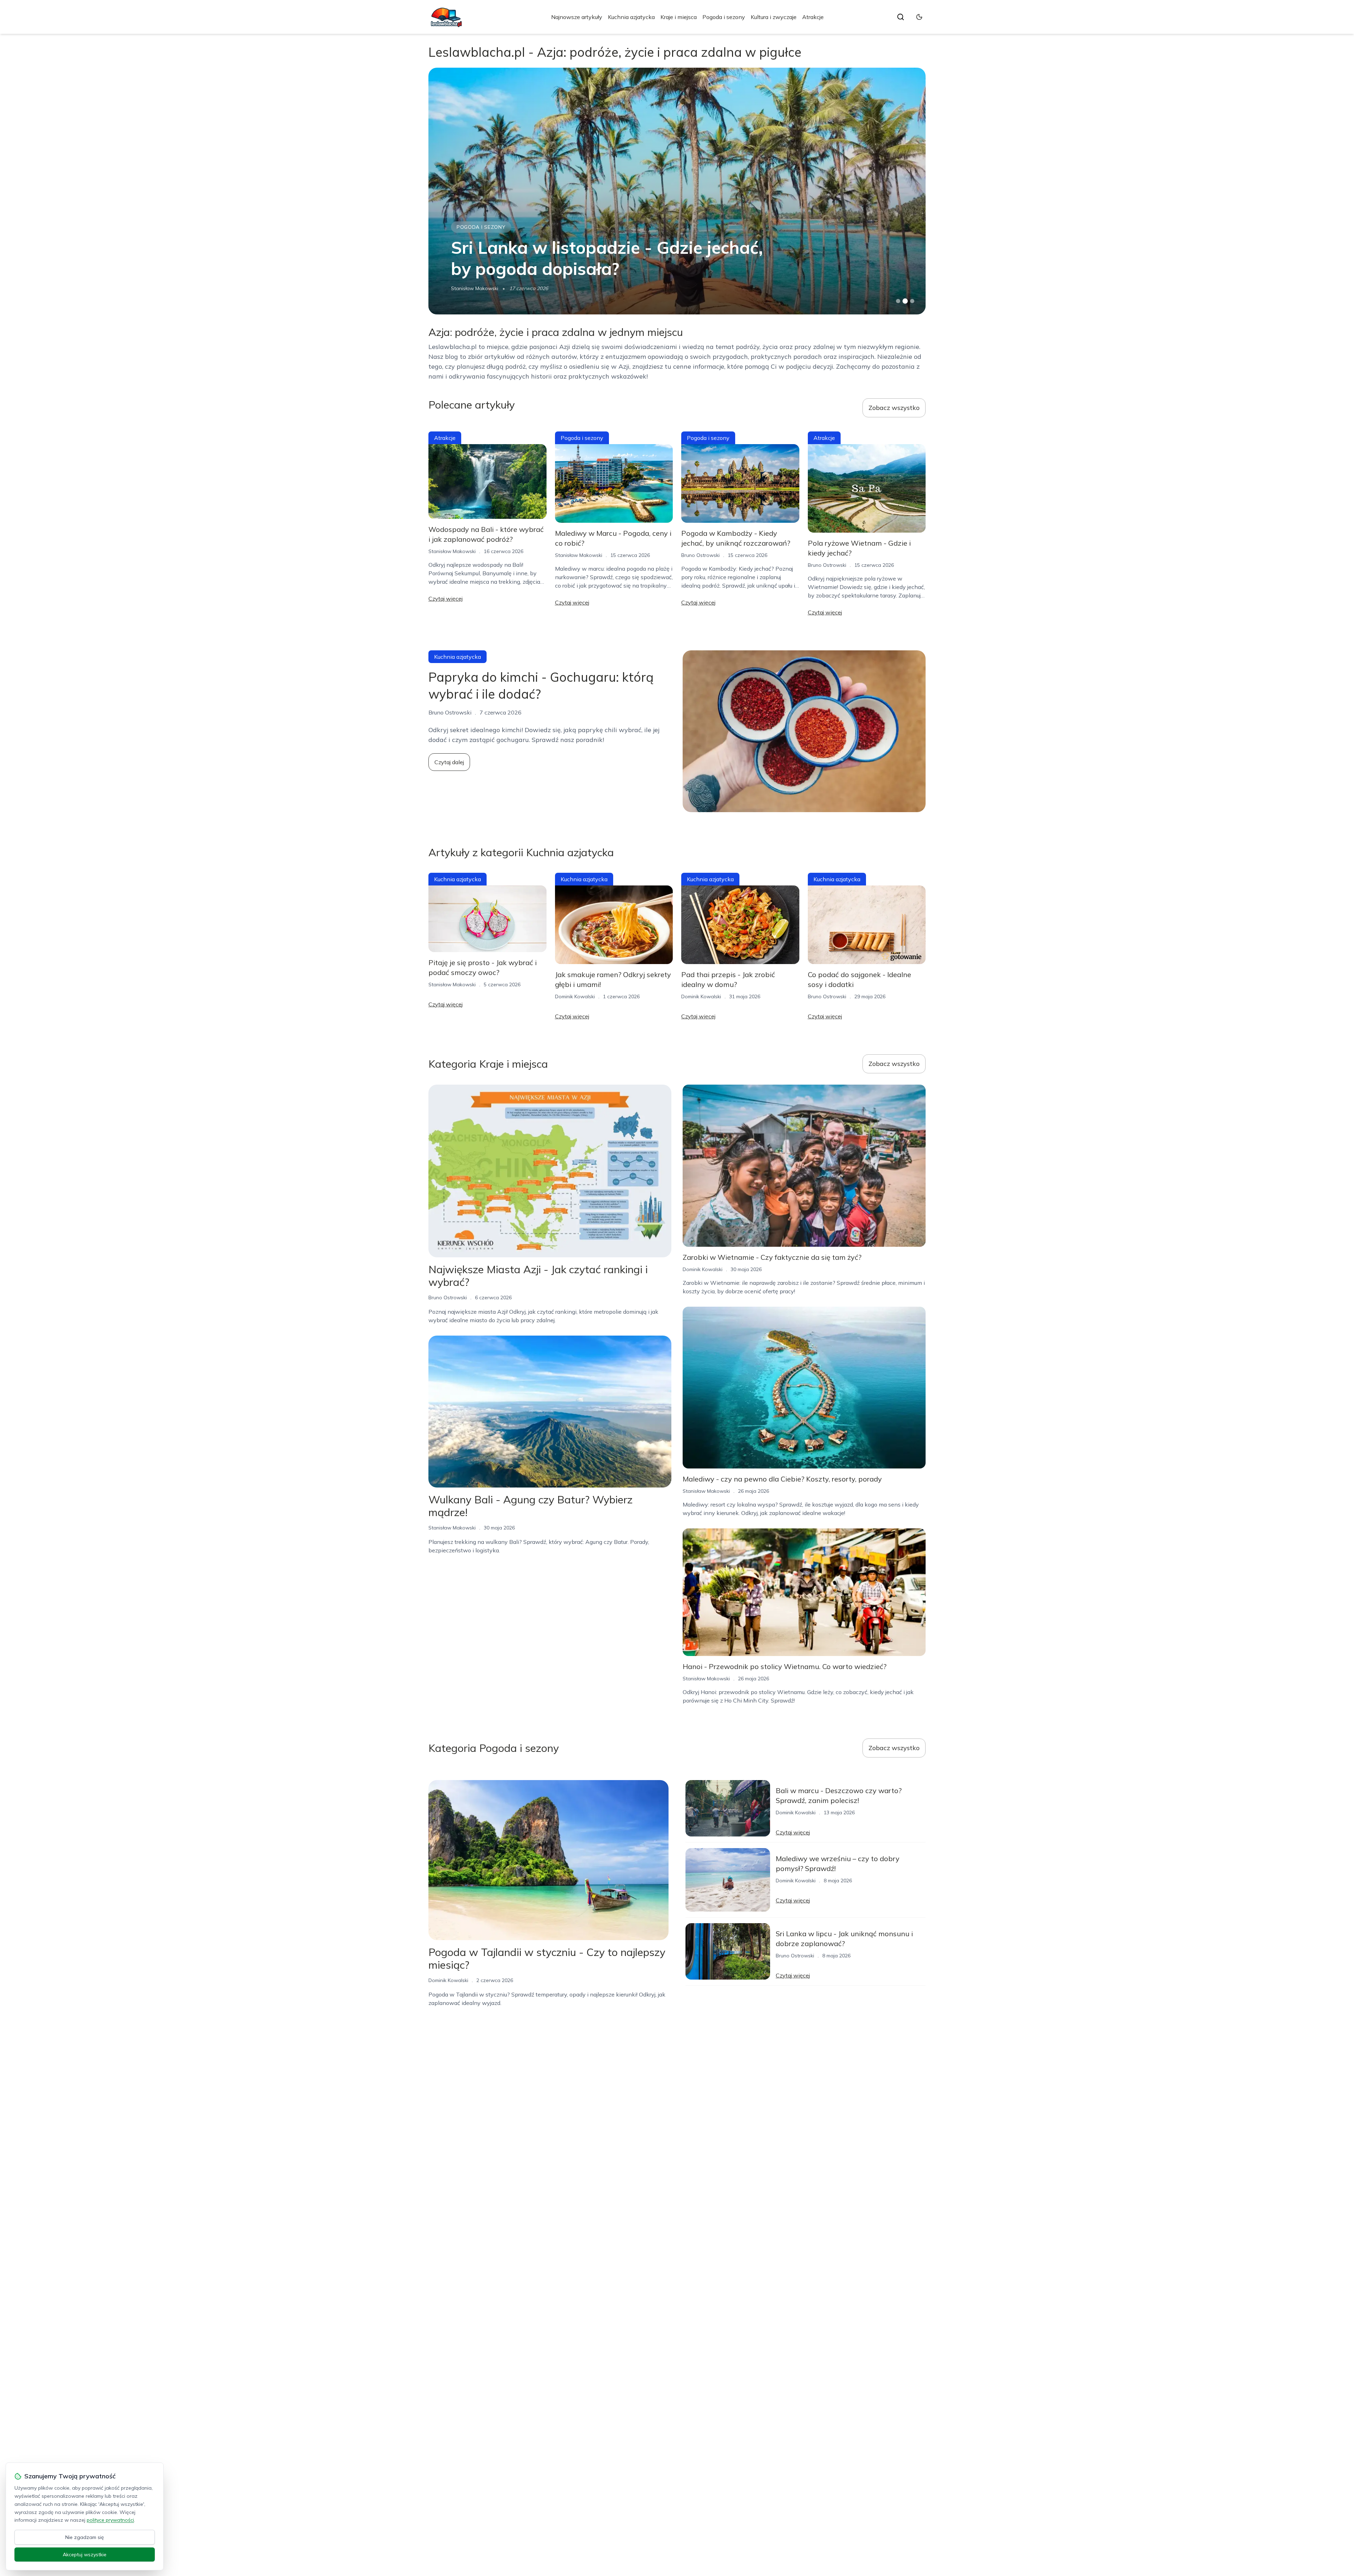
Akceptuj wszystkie (85, 2554)
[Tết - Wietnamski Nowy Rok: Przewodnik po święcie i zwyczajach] (677, 191)
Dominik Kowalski (471, 288)
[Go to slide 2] (905, 301)
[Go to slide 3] (912, 301)
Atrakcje (813, 17)
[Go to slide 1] (898, 301)
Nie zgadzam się (85, 2537)
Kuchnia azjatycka (631, 17)
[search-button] (901, 17)
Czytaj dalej (449, 762)
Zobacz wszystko (894, 408)
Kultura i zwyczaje (774, 17)
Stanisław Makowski (452, 551)
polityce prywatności (110, 2520)
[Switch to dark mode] (919, 17)
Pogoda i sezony (724, 17)
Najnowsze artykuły (577, 17)
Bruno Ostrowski (700, 555)
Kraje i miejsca (679, 17)
